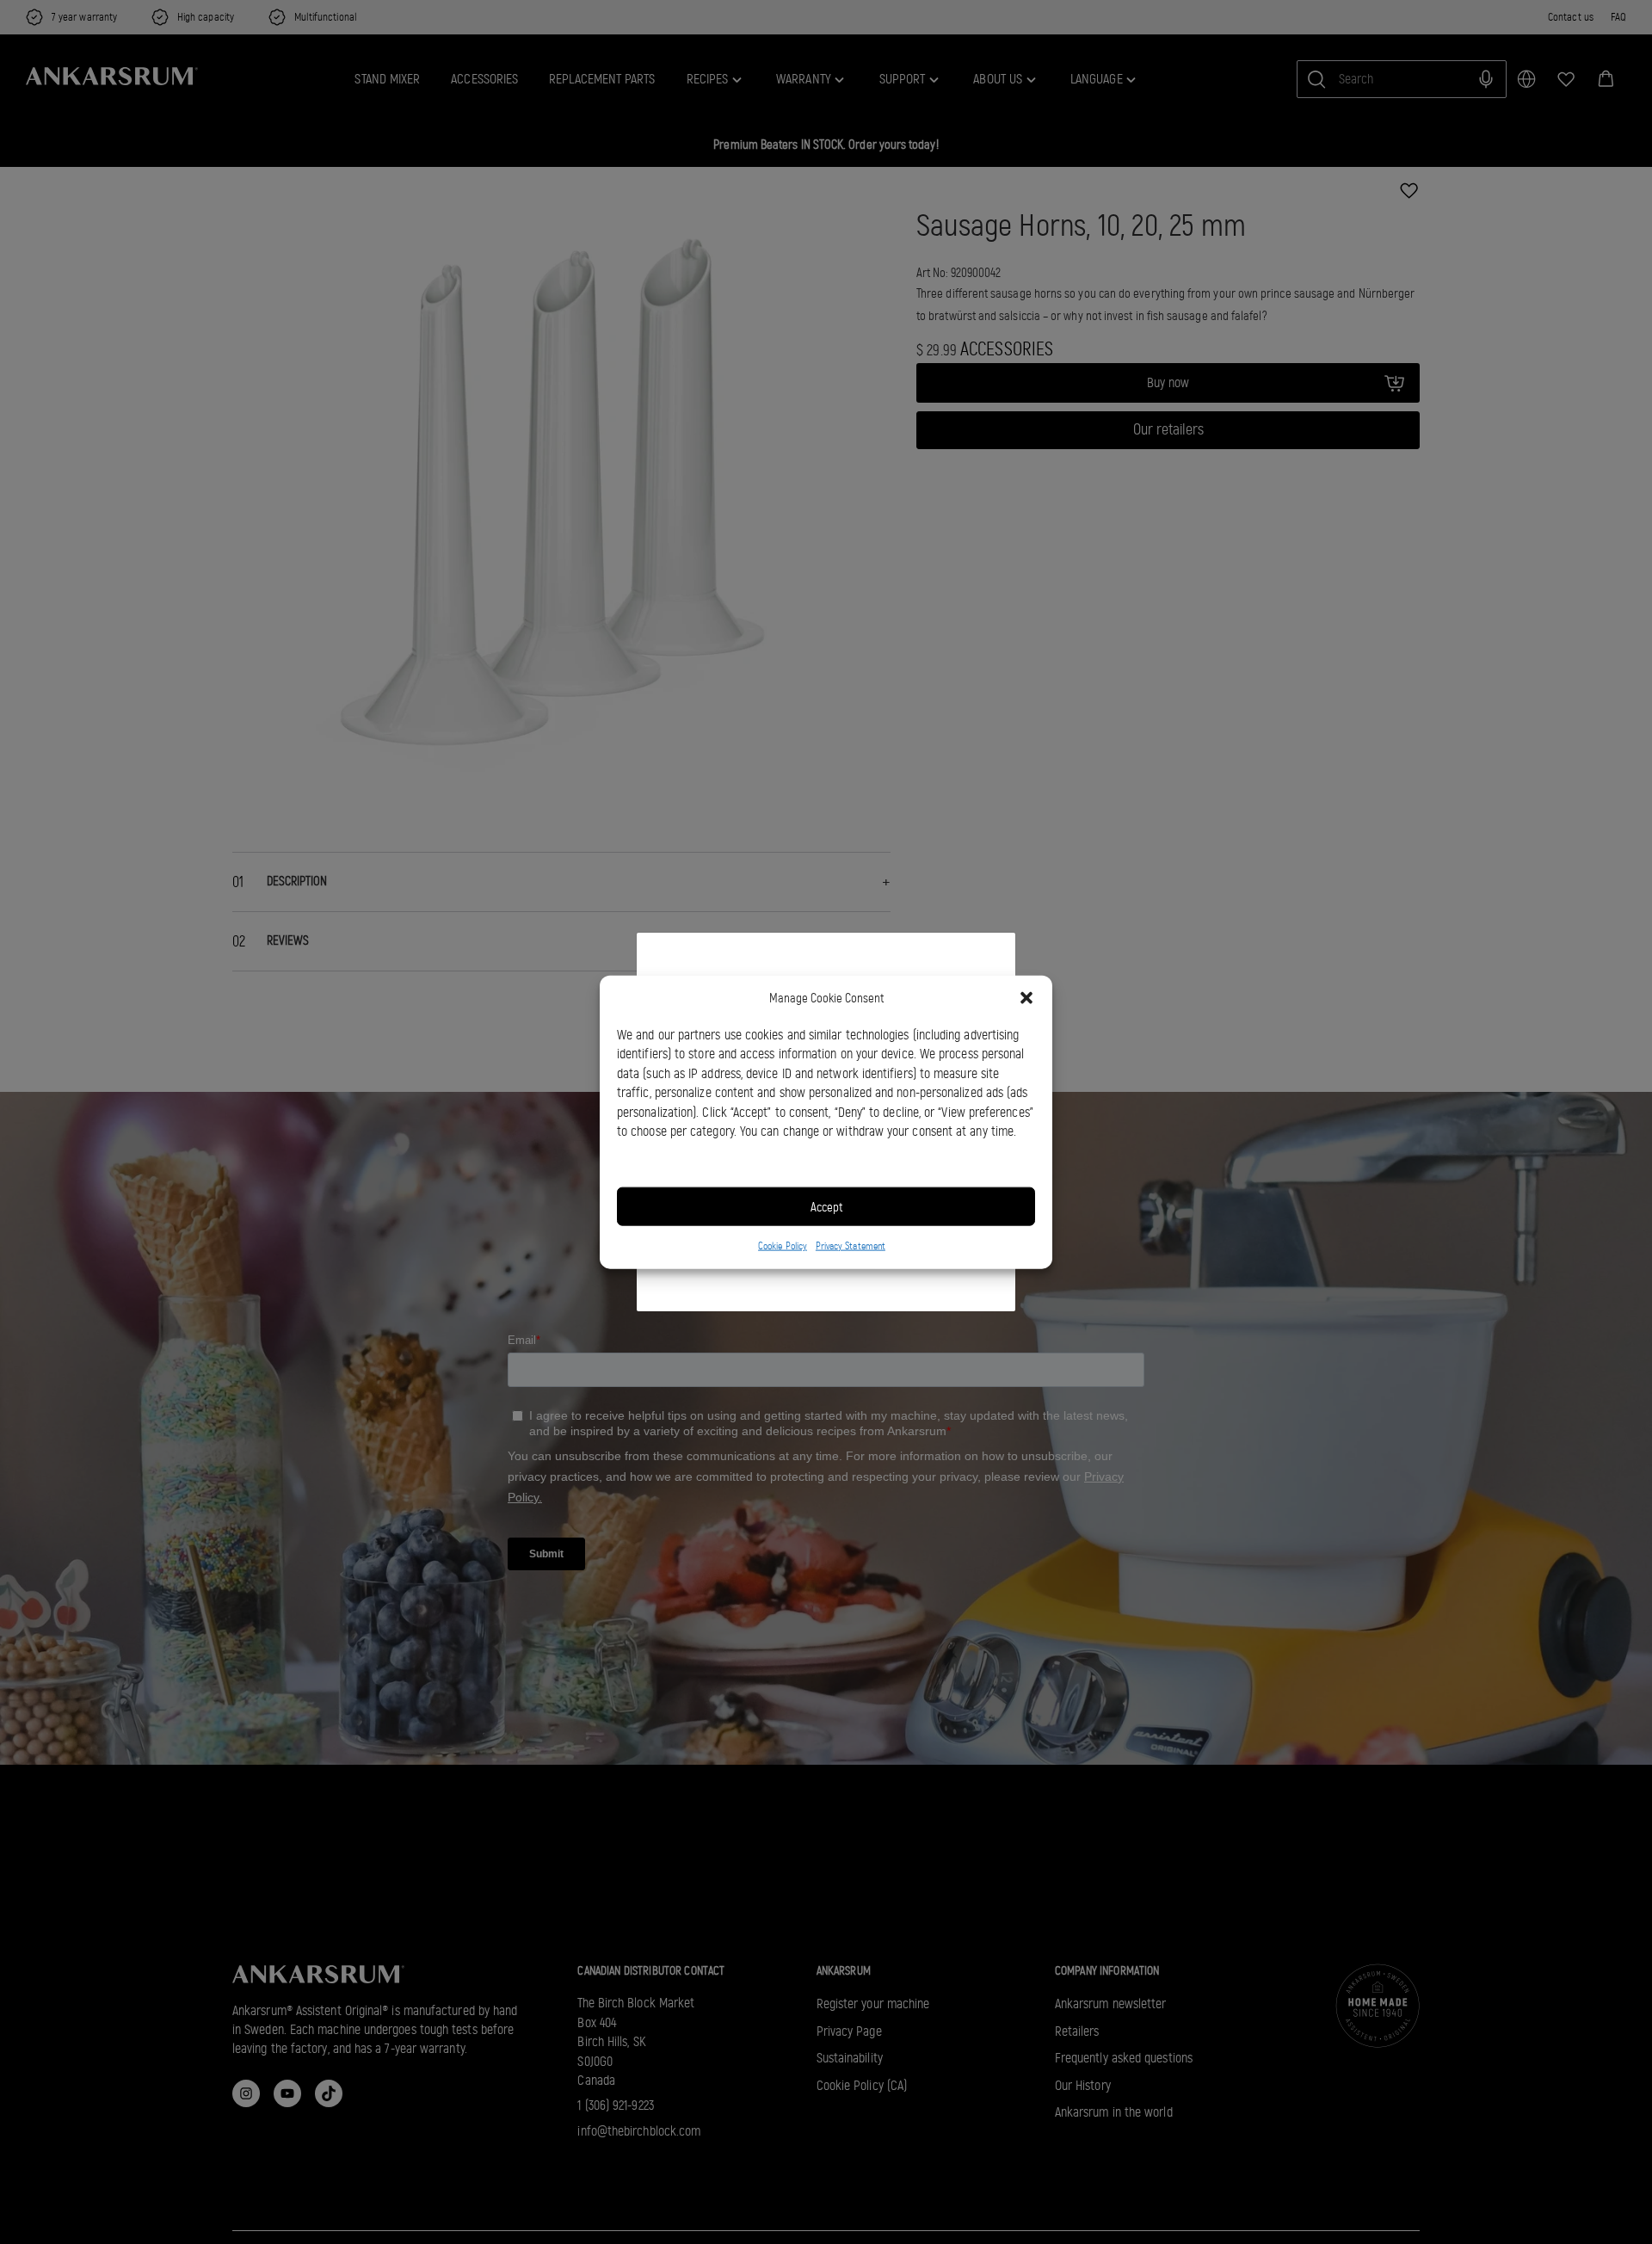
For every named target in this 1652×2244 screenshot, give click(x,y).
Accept (826, 1206)
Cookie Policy (783, 1246)
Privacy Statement (851, 1246)
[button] (1026, 998)
